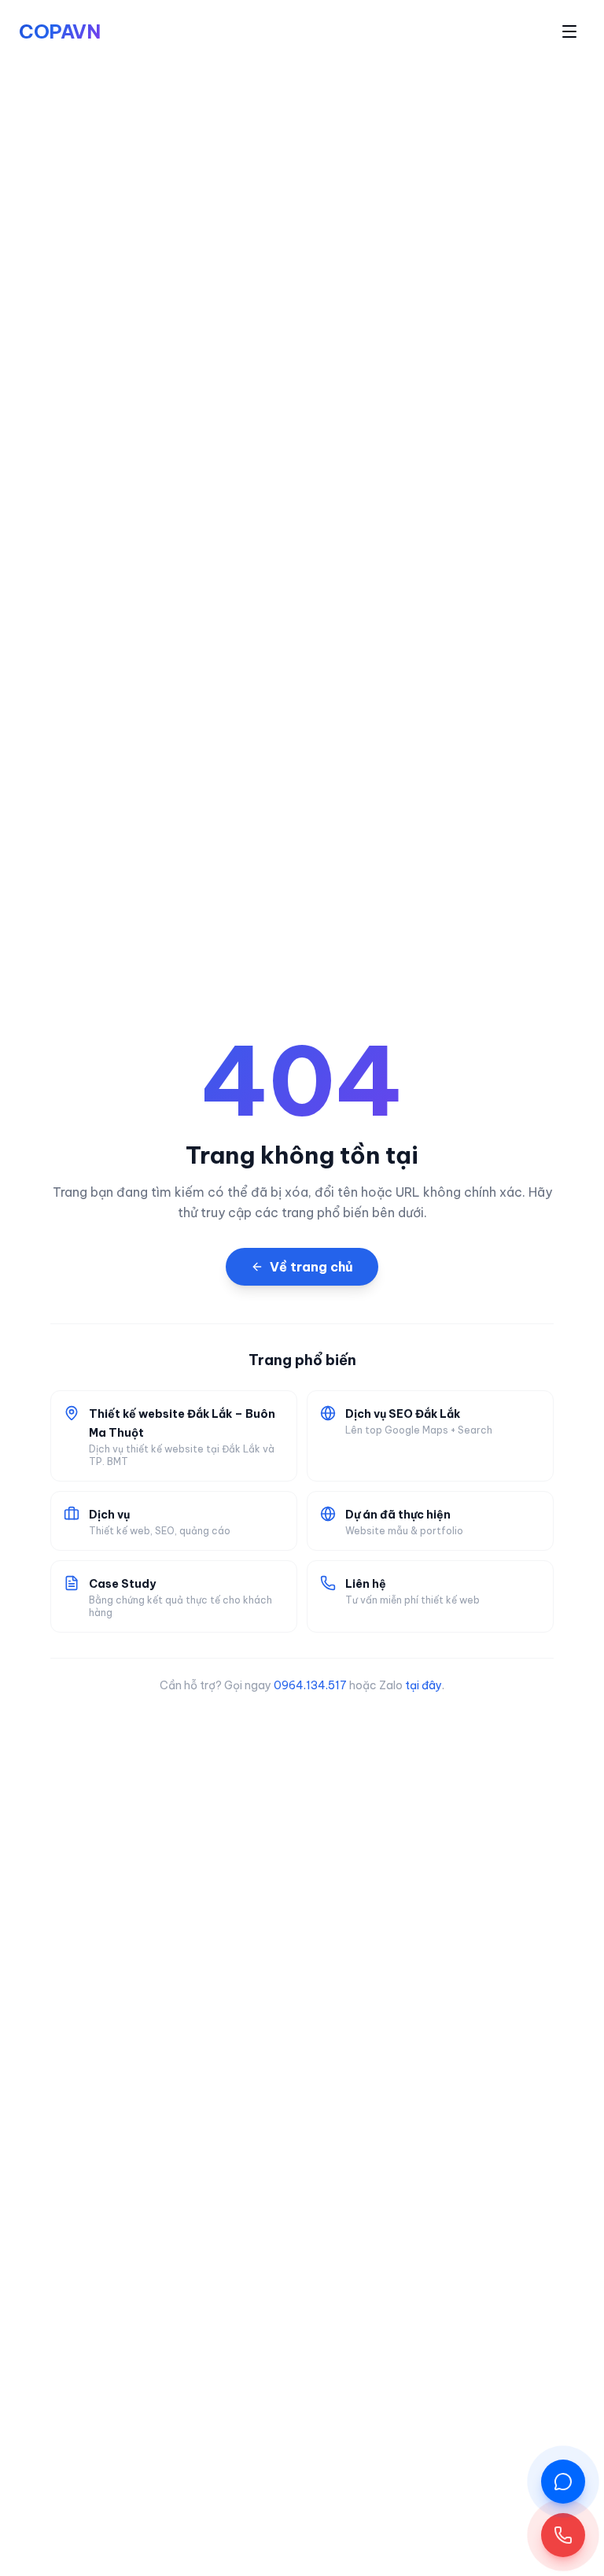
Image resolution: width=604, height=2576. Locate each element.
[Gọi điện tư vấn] (563, 2535)
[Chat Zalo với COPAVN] (563, 2482)
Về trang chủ (311, 1267)
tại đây (424, 1685)
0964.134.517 (310, 1685)
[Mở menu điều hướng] (569, 31)
